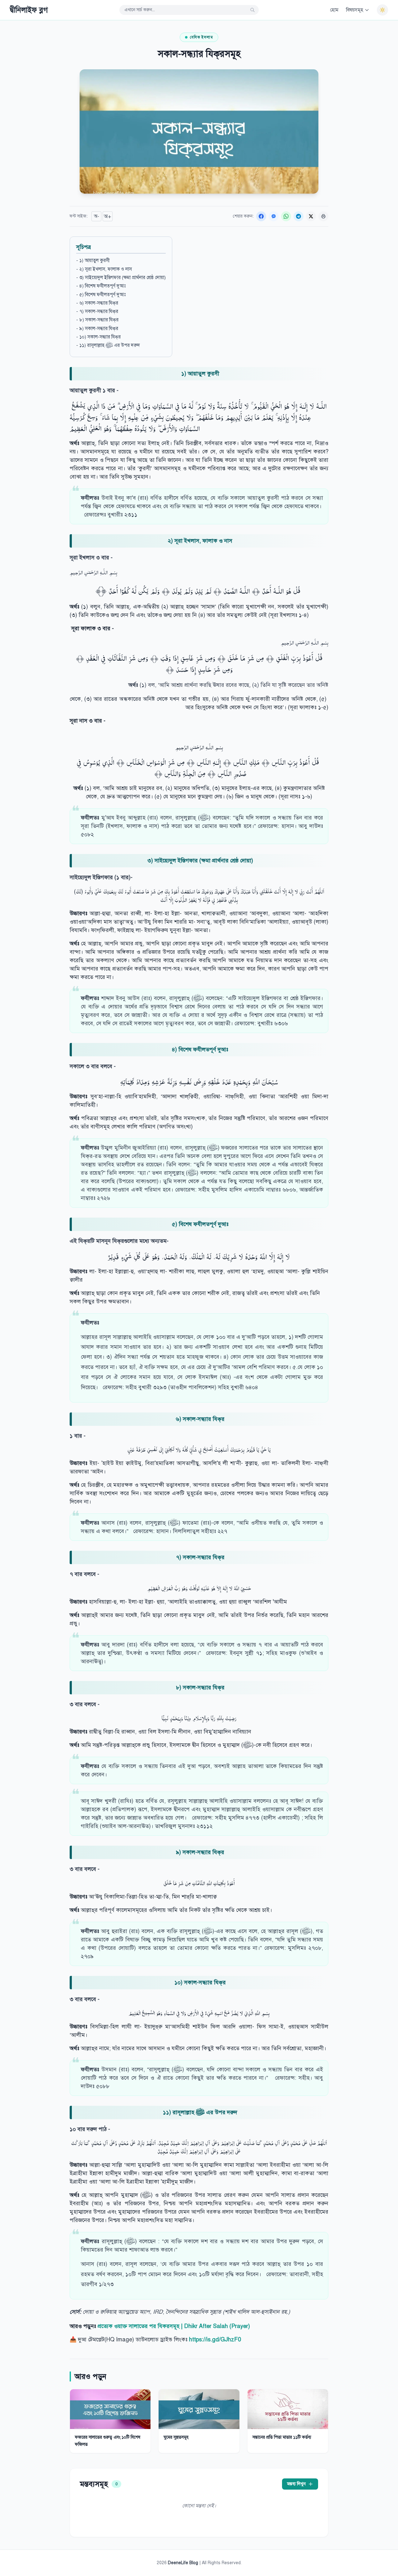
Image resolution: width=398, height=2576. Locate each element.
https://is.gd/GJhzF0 (215, 2340)
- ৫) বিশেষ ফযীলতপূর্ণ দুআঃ (101, 295)
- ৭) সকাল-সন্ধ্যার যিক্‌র (97, 311)
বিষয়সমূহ (355, 10)
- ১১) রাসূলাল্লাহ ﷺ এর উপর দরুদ (108, 345)
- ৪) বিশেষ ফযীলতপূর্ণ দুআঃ (101, 286)
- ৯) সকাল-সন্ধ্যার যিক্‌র (97, 328)
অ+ (108, 216)
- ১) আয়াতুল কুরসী (93, 260)
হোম (334, 10)
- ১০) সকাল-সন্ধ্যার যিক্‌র (98, 337)
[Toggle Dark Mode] (382, 10)
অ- (97, 216)
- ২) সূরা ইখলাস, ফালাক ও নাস (104, 269)
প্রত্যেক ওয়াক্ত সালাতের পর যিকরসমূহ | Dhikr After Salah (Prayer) (174, 2326)
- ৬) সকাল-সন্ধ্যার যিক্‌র (97, 303)
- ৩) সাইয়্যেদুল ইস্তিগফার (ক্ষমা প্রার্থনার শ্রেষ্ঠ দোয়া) (121, 278)
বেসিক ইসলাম (201, 37)
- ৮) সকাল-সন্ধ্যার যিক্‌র (97, 320)
